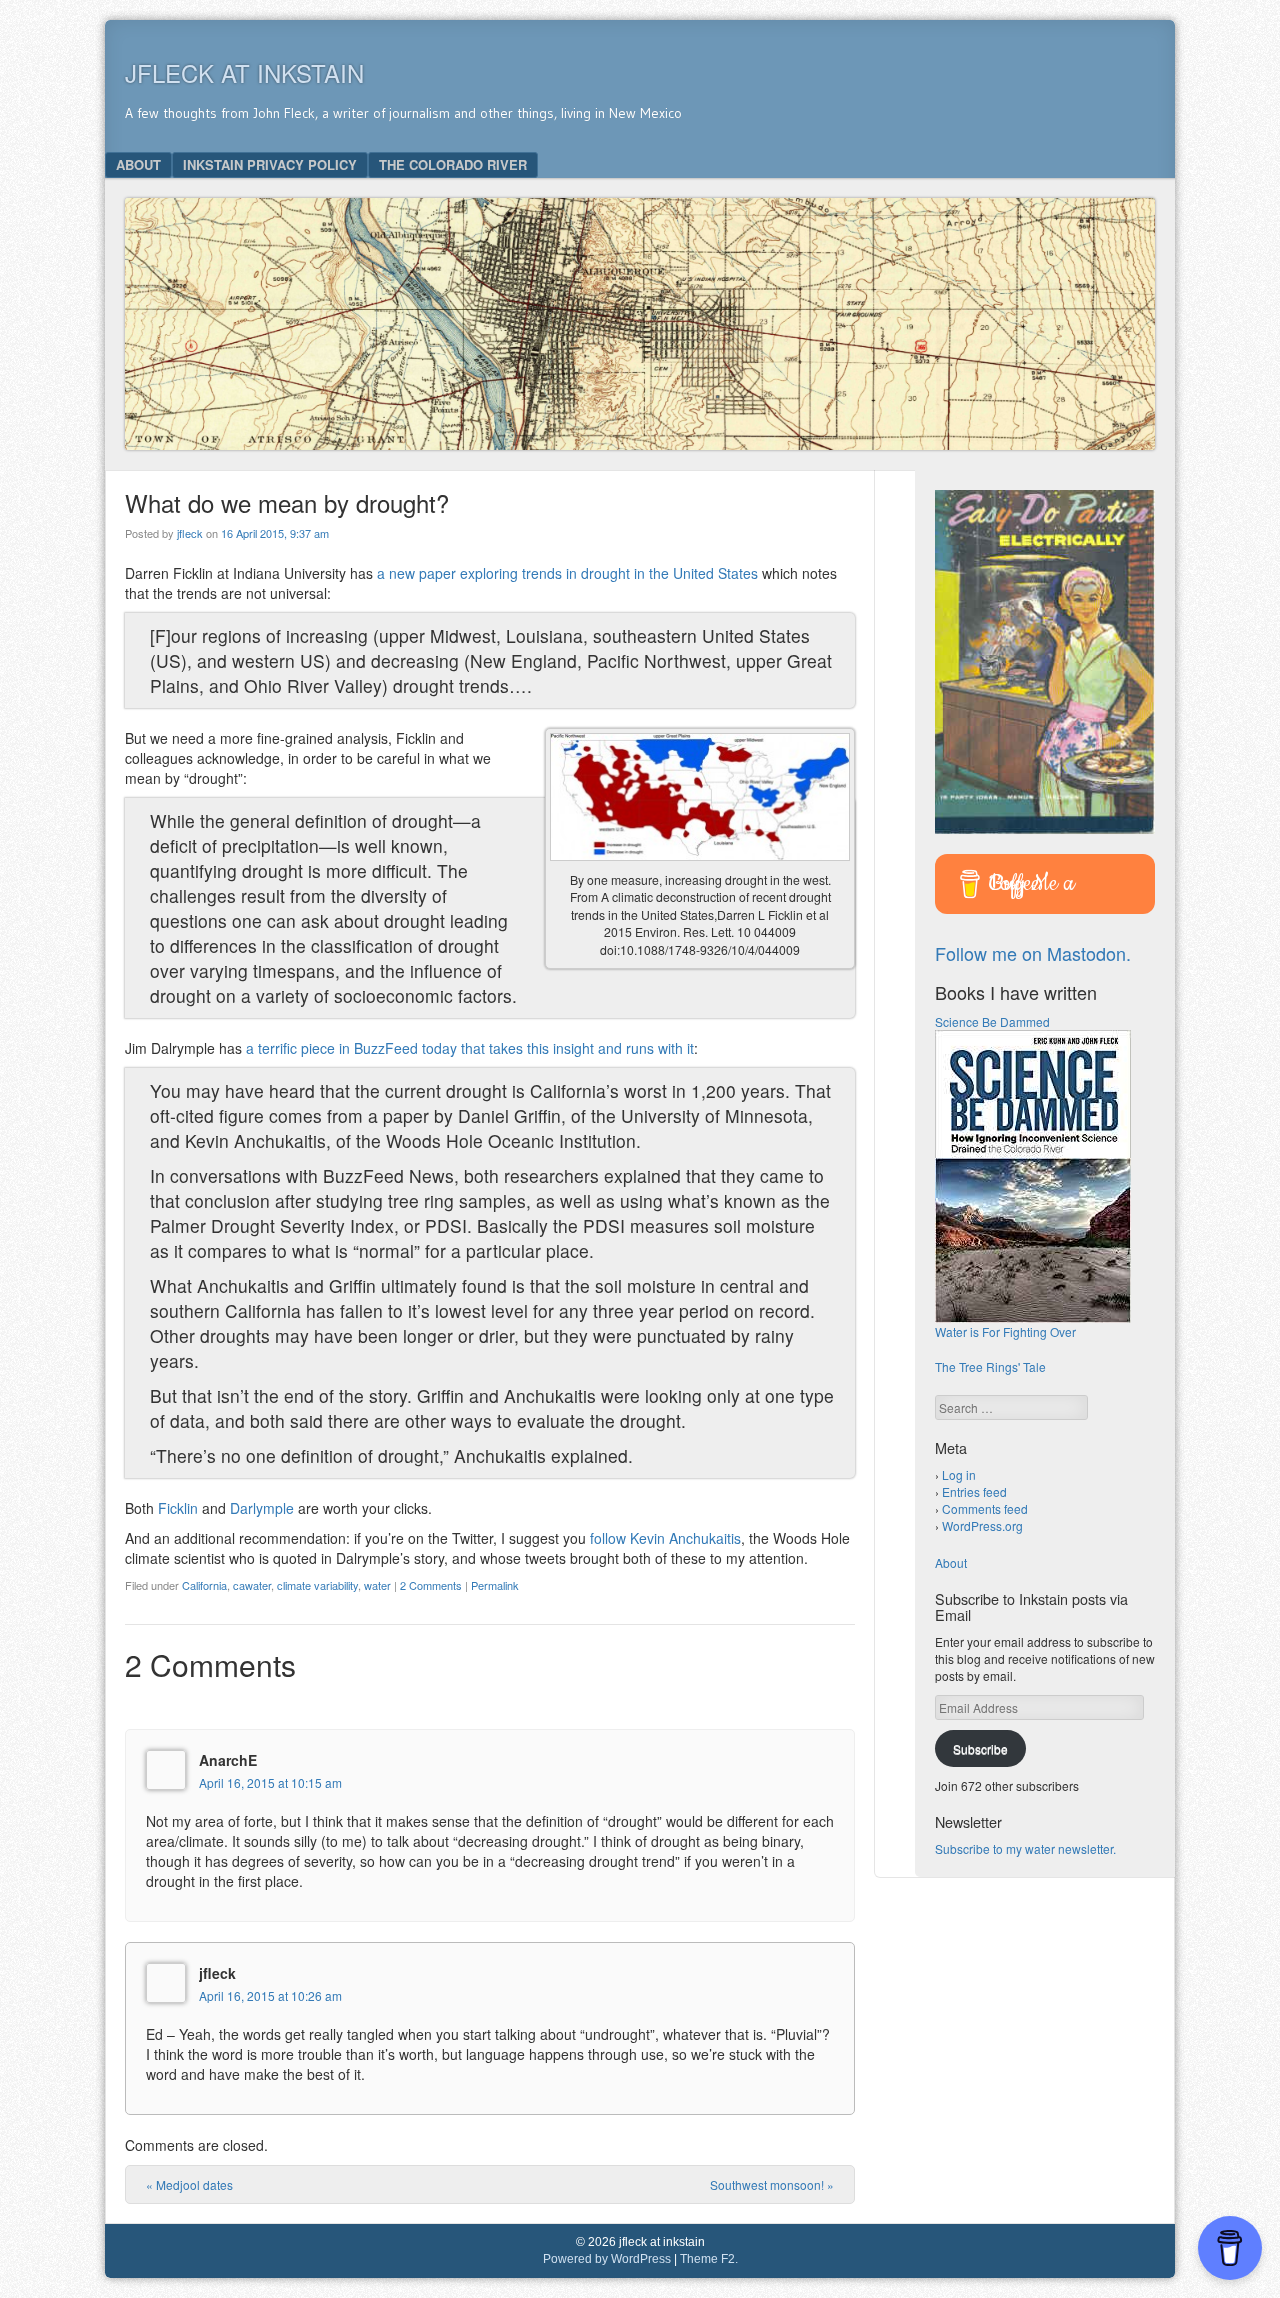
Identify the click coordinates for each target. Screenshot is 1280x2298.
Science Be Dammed (992, 1021)
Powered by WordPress (607, 2259)
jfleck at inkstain (244, 72)
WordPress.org (982, 1525)
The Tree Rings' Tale (990, 1366)
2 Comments (431, 1585)
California (204, 1585)
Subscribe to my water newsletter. (1025, 1848)
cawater (252, 1585)
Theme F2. (709, 2259)
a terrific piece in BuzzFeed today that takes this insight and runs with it (470, 1048)
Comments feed (985, 1508)
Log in (959, 1474)
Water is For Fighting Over (1005, 1331)
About (138, 164)
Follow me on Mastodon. (1033, 953)
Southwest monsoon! (772, 2184)
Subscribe (980, 1748)
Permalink (495, 1585)
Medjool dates (189, 2184)
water (377, 1585)
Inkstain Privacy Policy (270, 164)
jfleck (190, 533)
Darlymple (262, 1508)
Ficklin (178, 1508)
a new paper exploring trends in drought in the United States (567, 573)
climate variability (317, 1585)
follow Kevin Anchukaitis (665, 1538)
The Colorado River (453, 164)
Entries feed (974, 1491)
